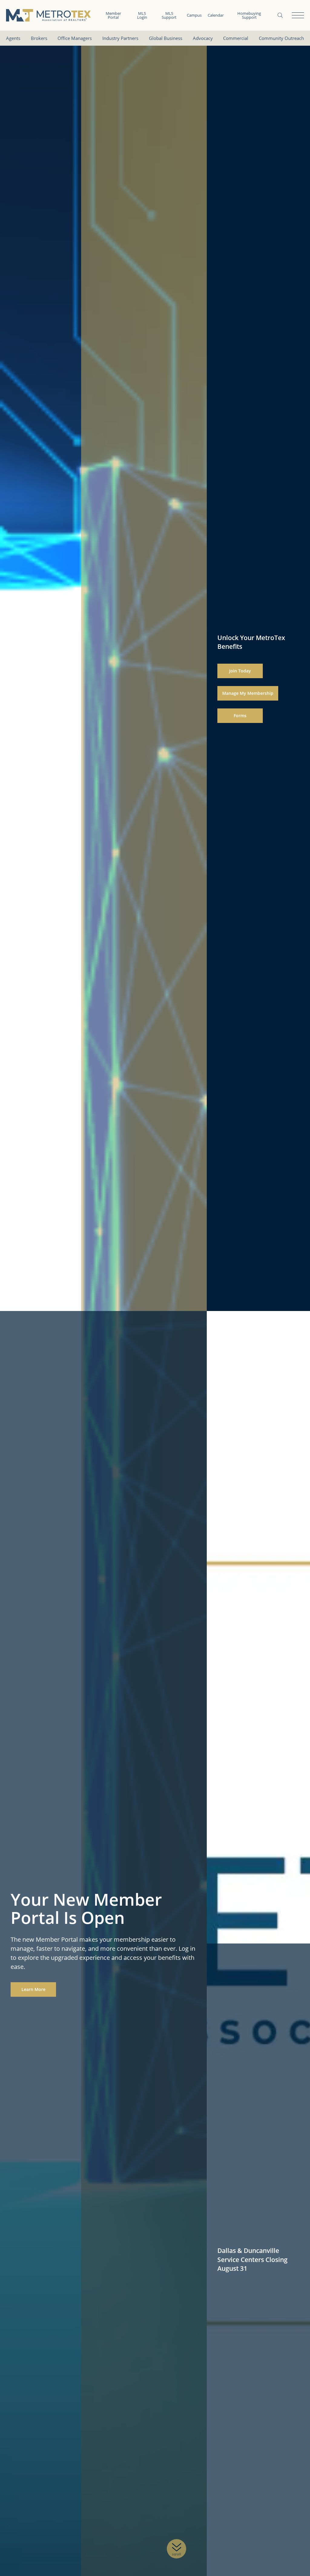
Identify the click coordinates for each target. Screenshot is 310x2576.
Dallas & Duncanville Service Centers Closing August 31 (252, 2259)
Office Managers (75, 38)
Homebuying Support (249, 15)
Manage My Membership (248, 693)
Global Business (166, 38)
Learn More (33, 1989)
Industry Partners (120, 38)
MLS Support (169, 15)
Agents (13, 38)
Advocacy (203, 38)
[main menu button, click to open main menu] (298, 15)
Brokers (39, 38)
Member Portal (113, 15)
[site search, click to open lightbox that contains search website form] (280, 15)
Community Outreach (281, 38)
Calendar (216, 15)
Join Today (240, 671)
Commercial (236, 38)
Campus (194, 15)
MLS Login (142, 15)
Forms (240, 716)
